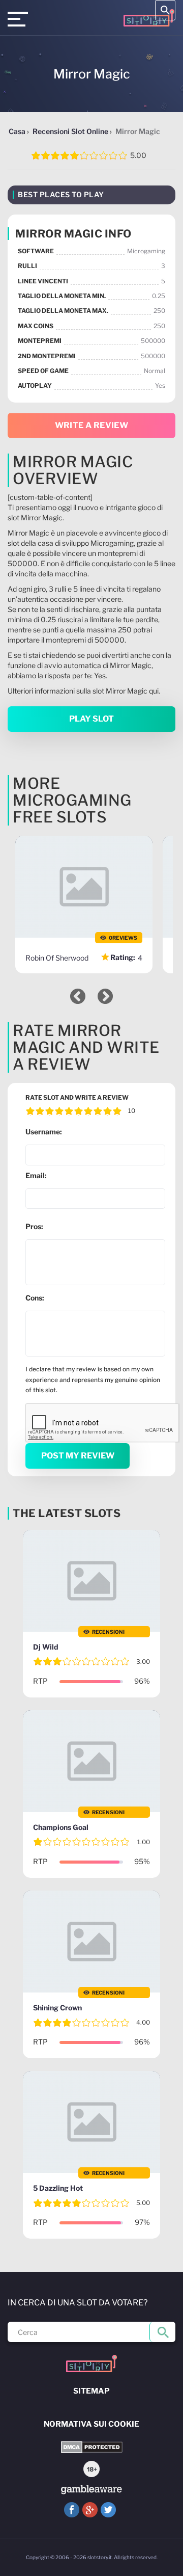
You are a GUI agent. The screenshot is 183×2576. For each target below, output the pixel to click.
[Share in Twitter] (108, 2510)
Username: (44, 1132)
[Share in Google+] (90, 2510)
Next (105, 996)
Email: (36, 1175)
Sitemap (91, 2391)
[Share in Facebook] (72, 2510)
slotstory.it (100, 2557)
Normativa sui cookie (91, 2424)
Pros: (34, 1226)
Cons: (35, 1298)
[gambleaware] (91, 2490)
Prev (78, 996)
